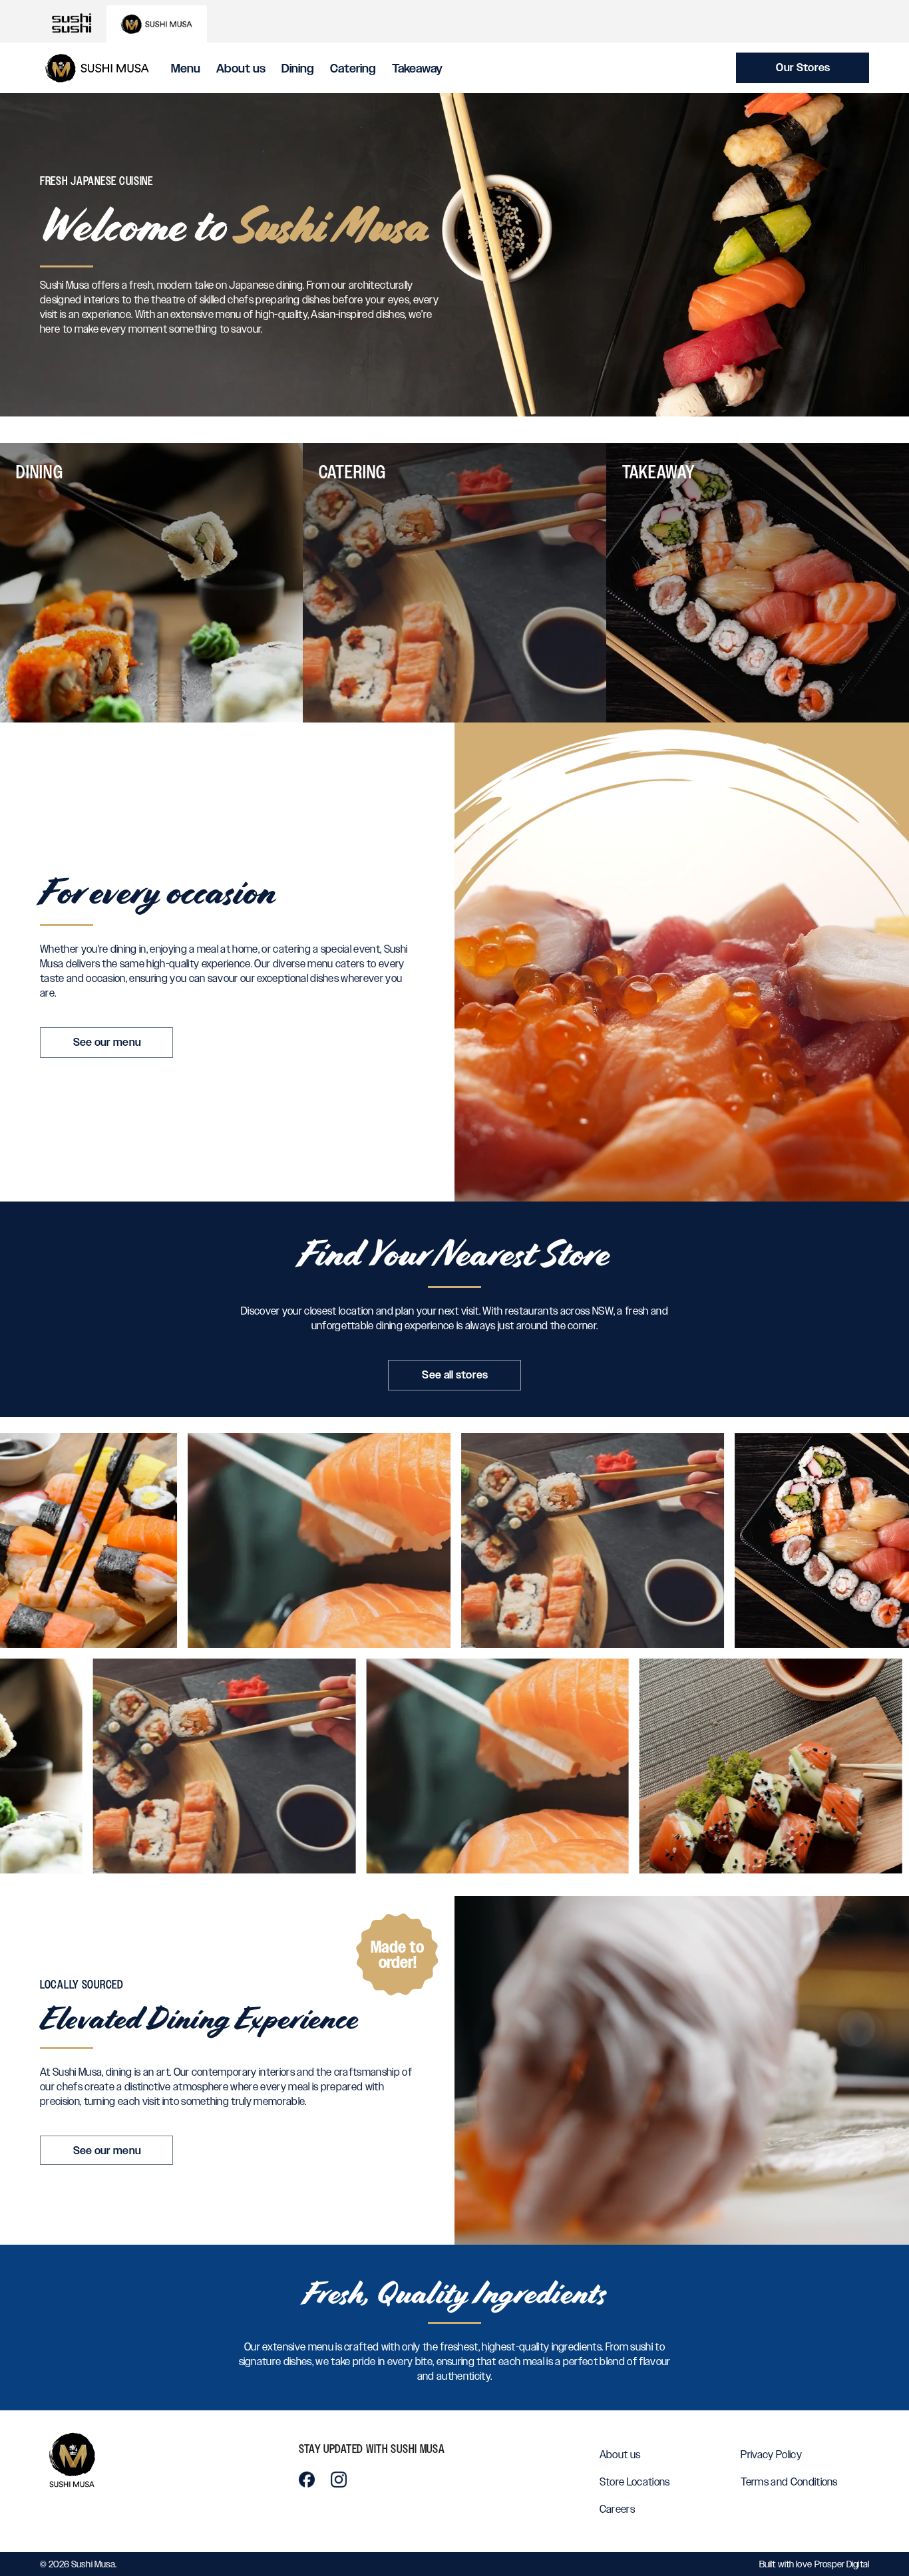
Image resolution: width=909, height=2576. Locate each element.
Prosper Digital (842, 2564)
